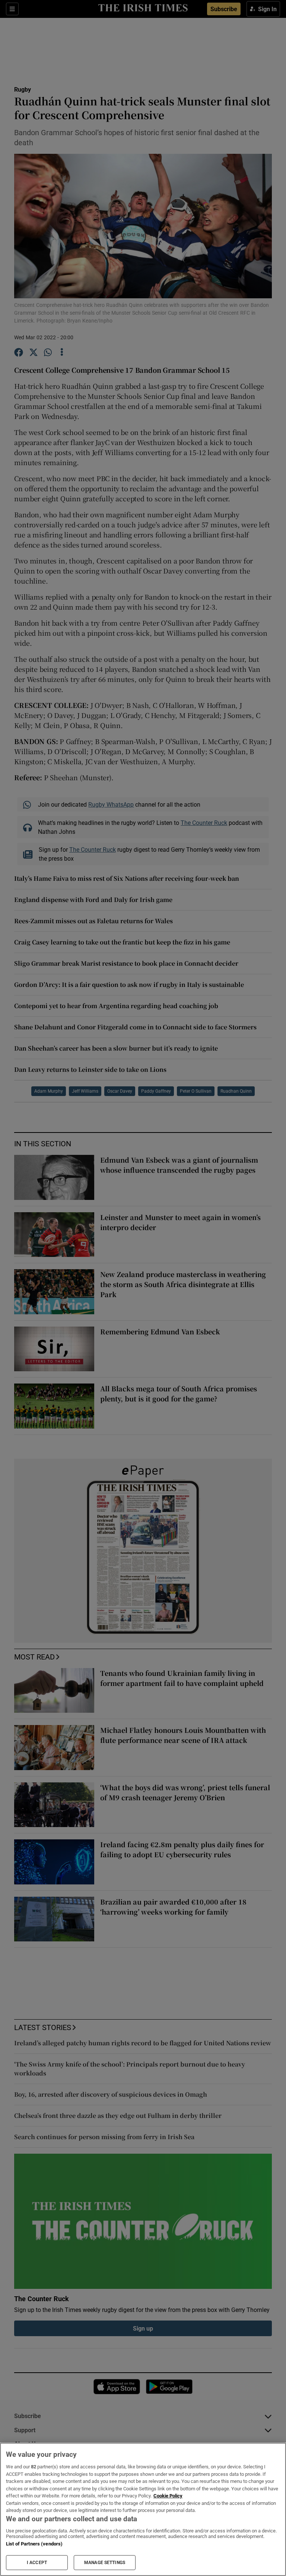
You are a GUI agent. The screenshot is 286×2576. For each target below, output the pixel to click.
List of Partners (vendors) (34, 2544)
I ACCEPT (37, 2563)
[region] (143, 2509)
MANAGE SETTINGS (105, 2563)
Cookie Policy (168, 2496)
